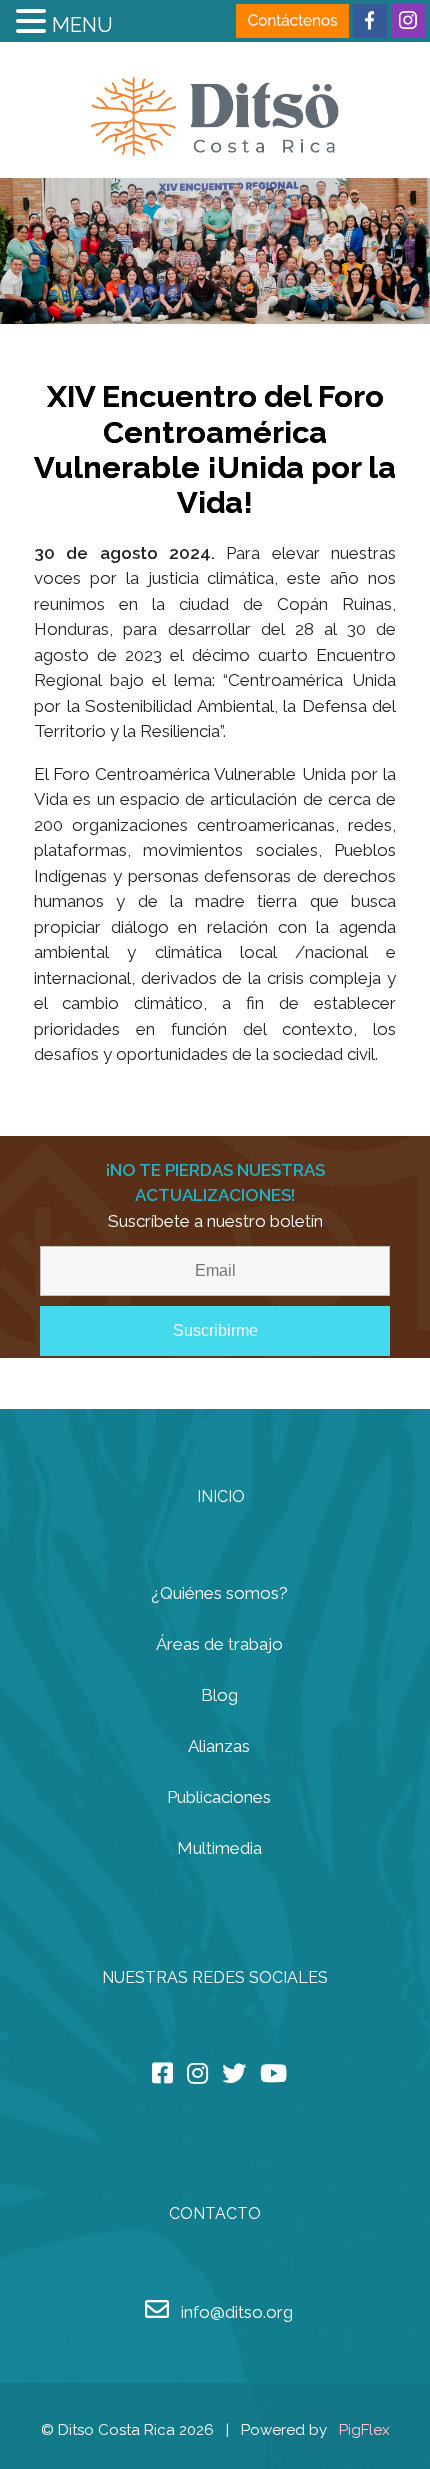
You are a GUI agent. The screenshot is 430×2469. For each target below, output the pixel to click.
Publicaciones (219, 1797)
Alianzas (219, 1746)
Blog (219, 1695)
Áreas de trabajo (219, 1644)
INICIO (221, 1496)
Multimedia (219, 1848)
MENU (82, 25)
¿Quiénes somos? (219, 1593)
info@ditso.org (237, 2312)
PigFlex (364, 2430)
